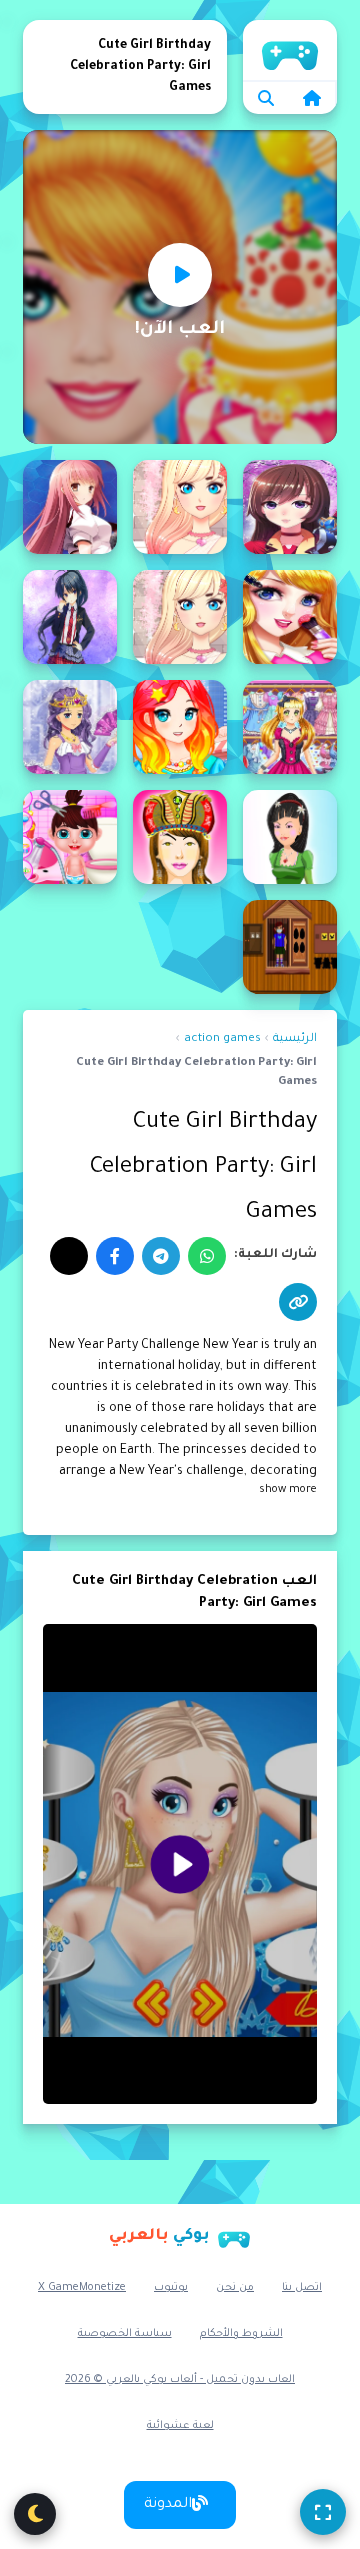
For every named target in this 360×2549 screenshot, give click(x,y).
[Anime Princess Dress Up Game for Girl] (70, 727)
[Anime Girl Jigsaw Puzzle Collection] (70, 507)
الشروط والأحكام (241, 2334)
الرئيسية (290, 50)
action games (222, 1039)
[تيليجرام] (161, 1256)
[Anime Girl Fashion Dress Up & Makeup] (180, 507)
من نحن (235, 2288)
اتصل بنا (302, 2288)
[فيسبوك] (115, 1256)
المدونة (168, 2505)
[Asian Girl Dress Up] (290, 837)
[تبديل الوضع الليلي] (35, 2514)
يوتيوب (171, 2288)
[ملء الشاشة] (323, 2512)
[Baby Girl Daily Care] (70, 837)
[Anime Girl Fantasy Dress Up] (290, 507)
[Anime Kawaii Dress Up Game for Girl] (290, 727)
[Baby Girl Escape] (290, 947)
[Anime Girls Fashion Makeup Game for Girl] (180, 617)
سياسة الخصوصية (125, 2334)
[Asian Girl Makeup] (180, 837)
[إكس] (69, 1256)
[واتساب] (207, 1256)
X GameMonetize (82, 2288)
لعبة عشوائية (180, 2426)
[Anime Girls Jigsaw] (70, 617)
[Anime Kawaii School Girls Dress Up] (180, 727)
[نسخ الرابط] (298, 1302)
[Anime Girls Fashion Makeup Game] (290, 617)
